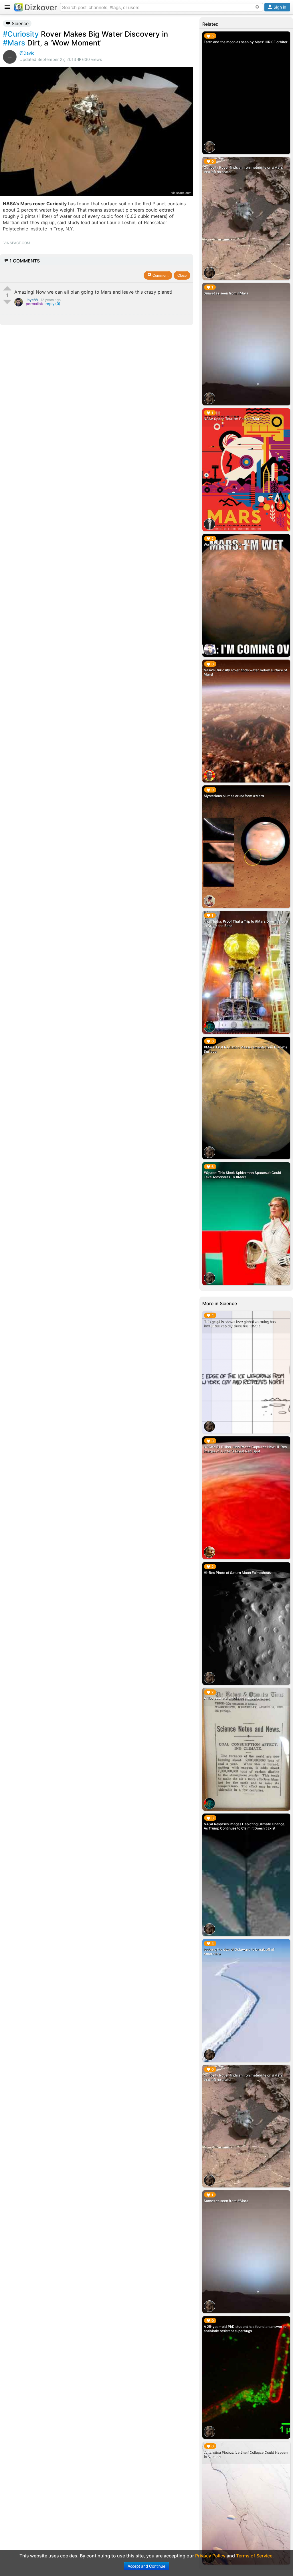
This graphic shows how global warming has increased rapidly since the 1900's (239, 1323)
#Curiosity (21, 34)
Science (19, 23)
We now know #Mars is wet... (227, 545)
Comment (160, 275)
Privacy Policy (210, 2556)
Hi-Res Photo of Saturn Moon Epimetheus (237, 1573)
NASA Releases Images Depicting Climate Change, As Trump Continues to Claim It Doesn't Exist (245, 1826)
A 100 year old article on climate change (236, 1698)
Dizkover (41, 7)
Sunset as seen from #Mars (226, 293)
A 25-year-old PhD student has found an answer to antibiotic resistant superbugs (245, 2329)
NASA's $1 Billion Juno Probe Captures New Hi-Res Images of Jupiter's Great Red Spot (245, 1449)
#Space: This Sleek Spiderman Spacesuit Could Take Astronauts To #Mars (242, 1175)
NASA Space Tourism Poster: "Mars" (233, 419)
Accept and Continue (146, 2566)
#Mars (14, 43)
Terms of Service (254, 2556)
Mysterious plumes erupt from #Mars (234, 796)
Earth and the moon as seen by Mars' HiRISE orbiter (246, 42)
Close (182, 275)
